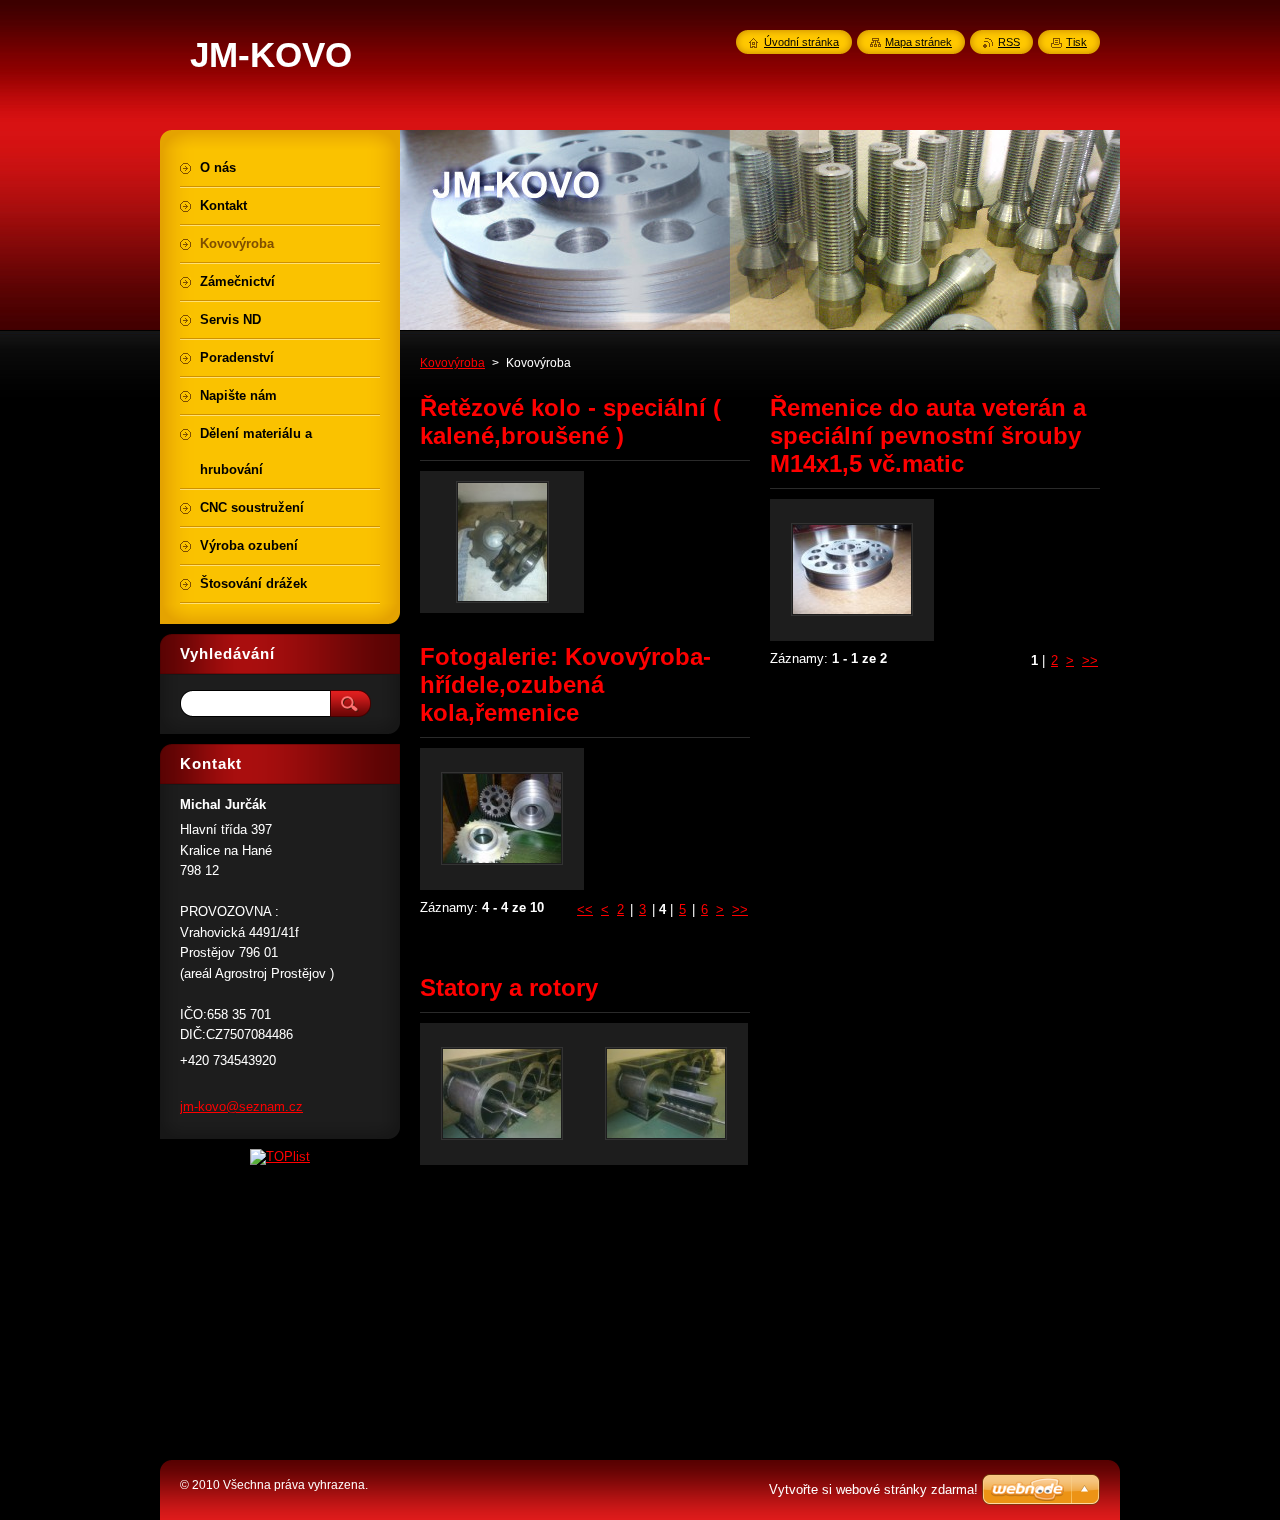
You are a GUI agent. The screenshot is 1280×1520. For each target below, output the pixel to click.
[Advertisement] (310, 1310)
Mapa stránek (918, 42)
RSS (1009, 42)
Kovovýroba (452, 363)
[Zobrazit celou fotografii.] (502, 542)
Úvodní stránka (801, 42)
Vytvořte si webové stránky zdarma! (873, 1489)
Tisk (1076, 42)
